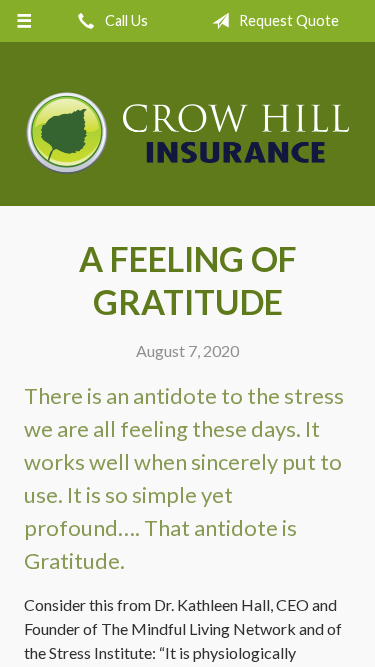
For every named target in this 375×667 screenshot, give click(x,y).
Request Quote (287, 20)
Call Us (125, 20)
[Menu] (24, 21)
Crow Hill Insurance (187, 133)
